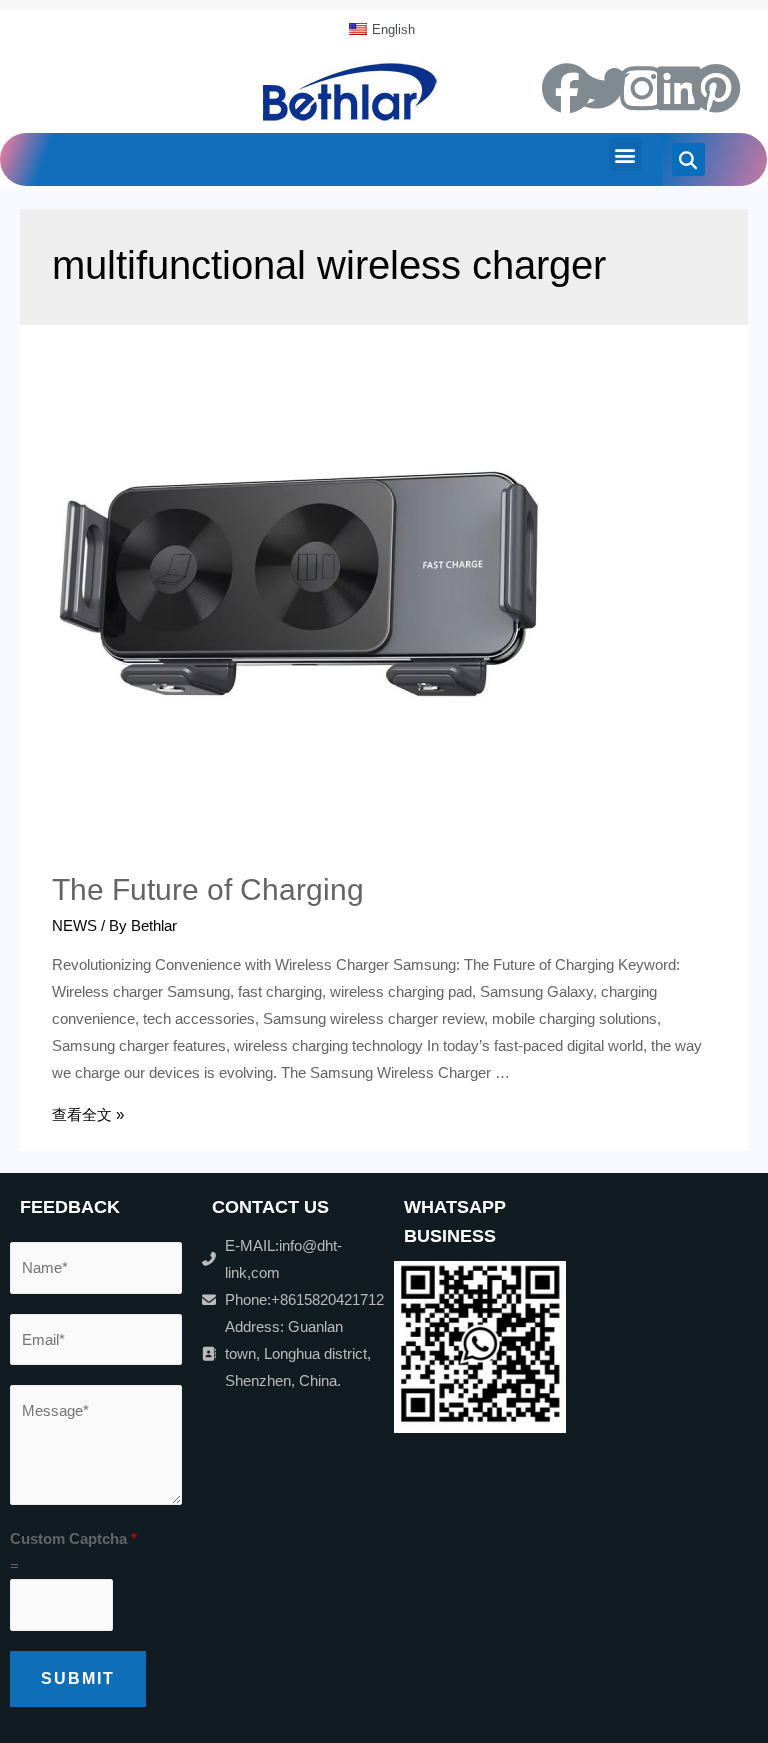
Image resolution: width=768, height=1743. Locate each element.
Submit (78, 1678)
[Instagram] (642, 88)
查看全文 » (88, 1114)
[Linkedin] (679, 88)
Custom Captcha (73, 1538)
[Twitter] (605, 88)
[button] (625, 154)
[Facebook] (567, 88)
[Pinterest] (716, 88)
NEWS (74, 925)
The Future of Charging (208, 889)
